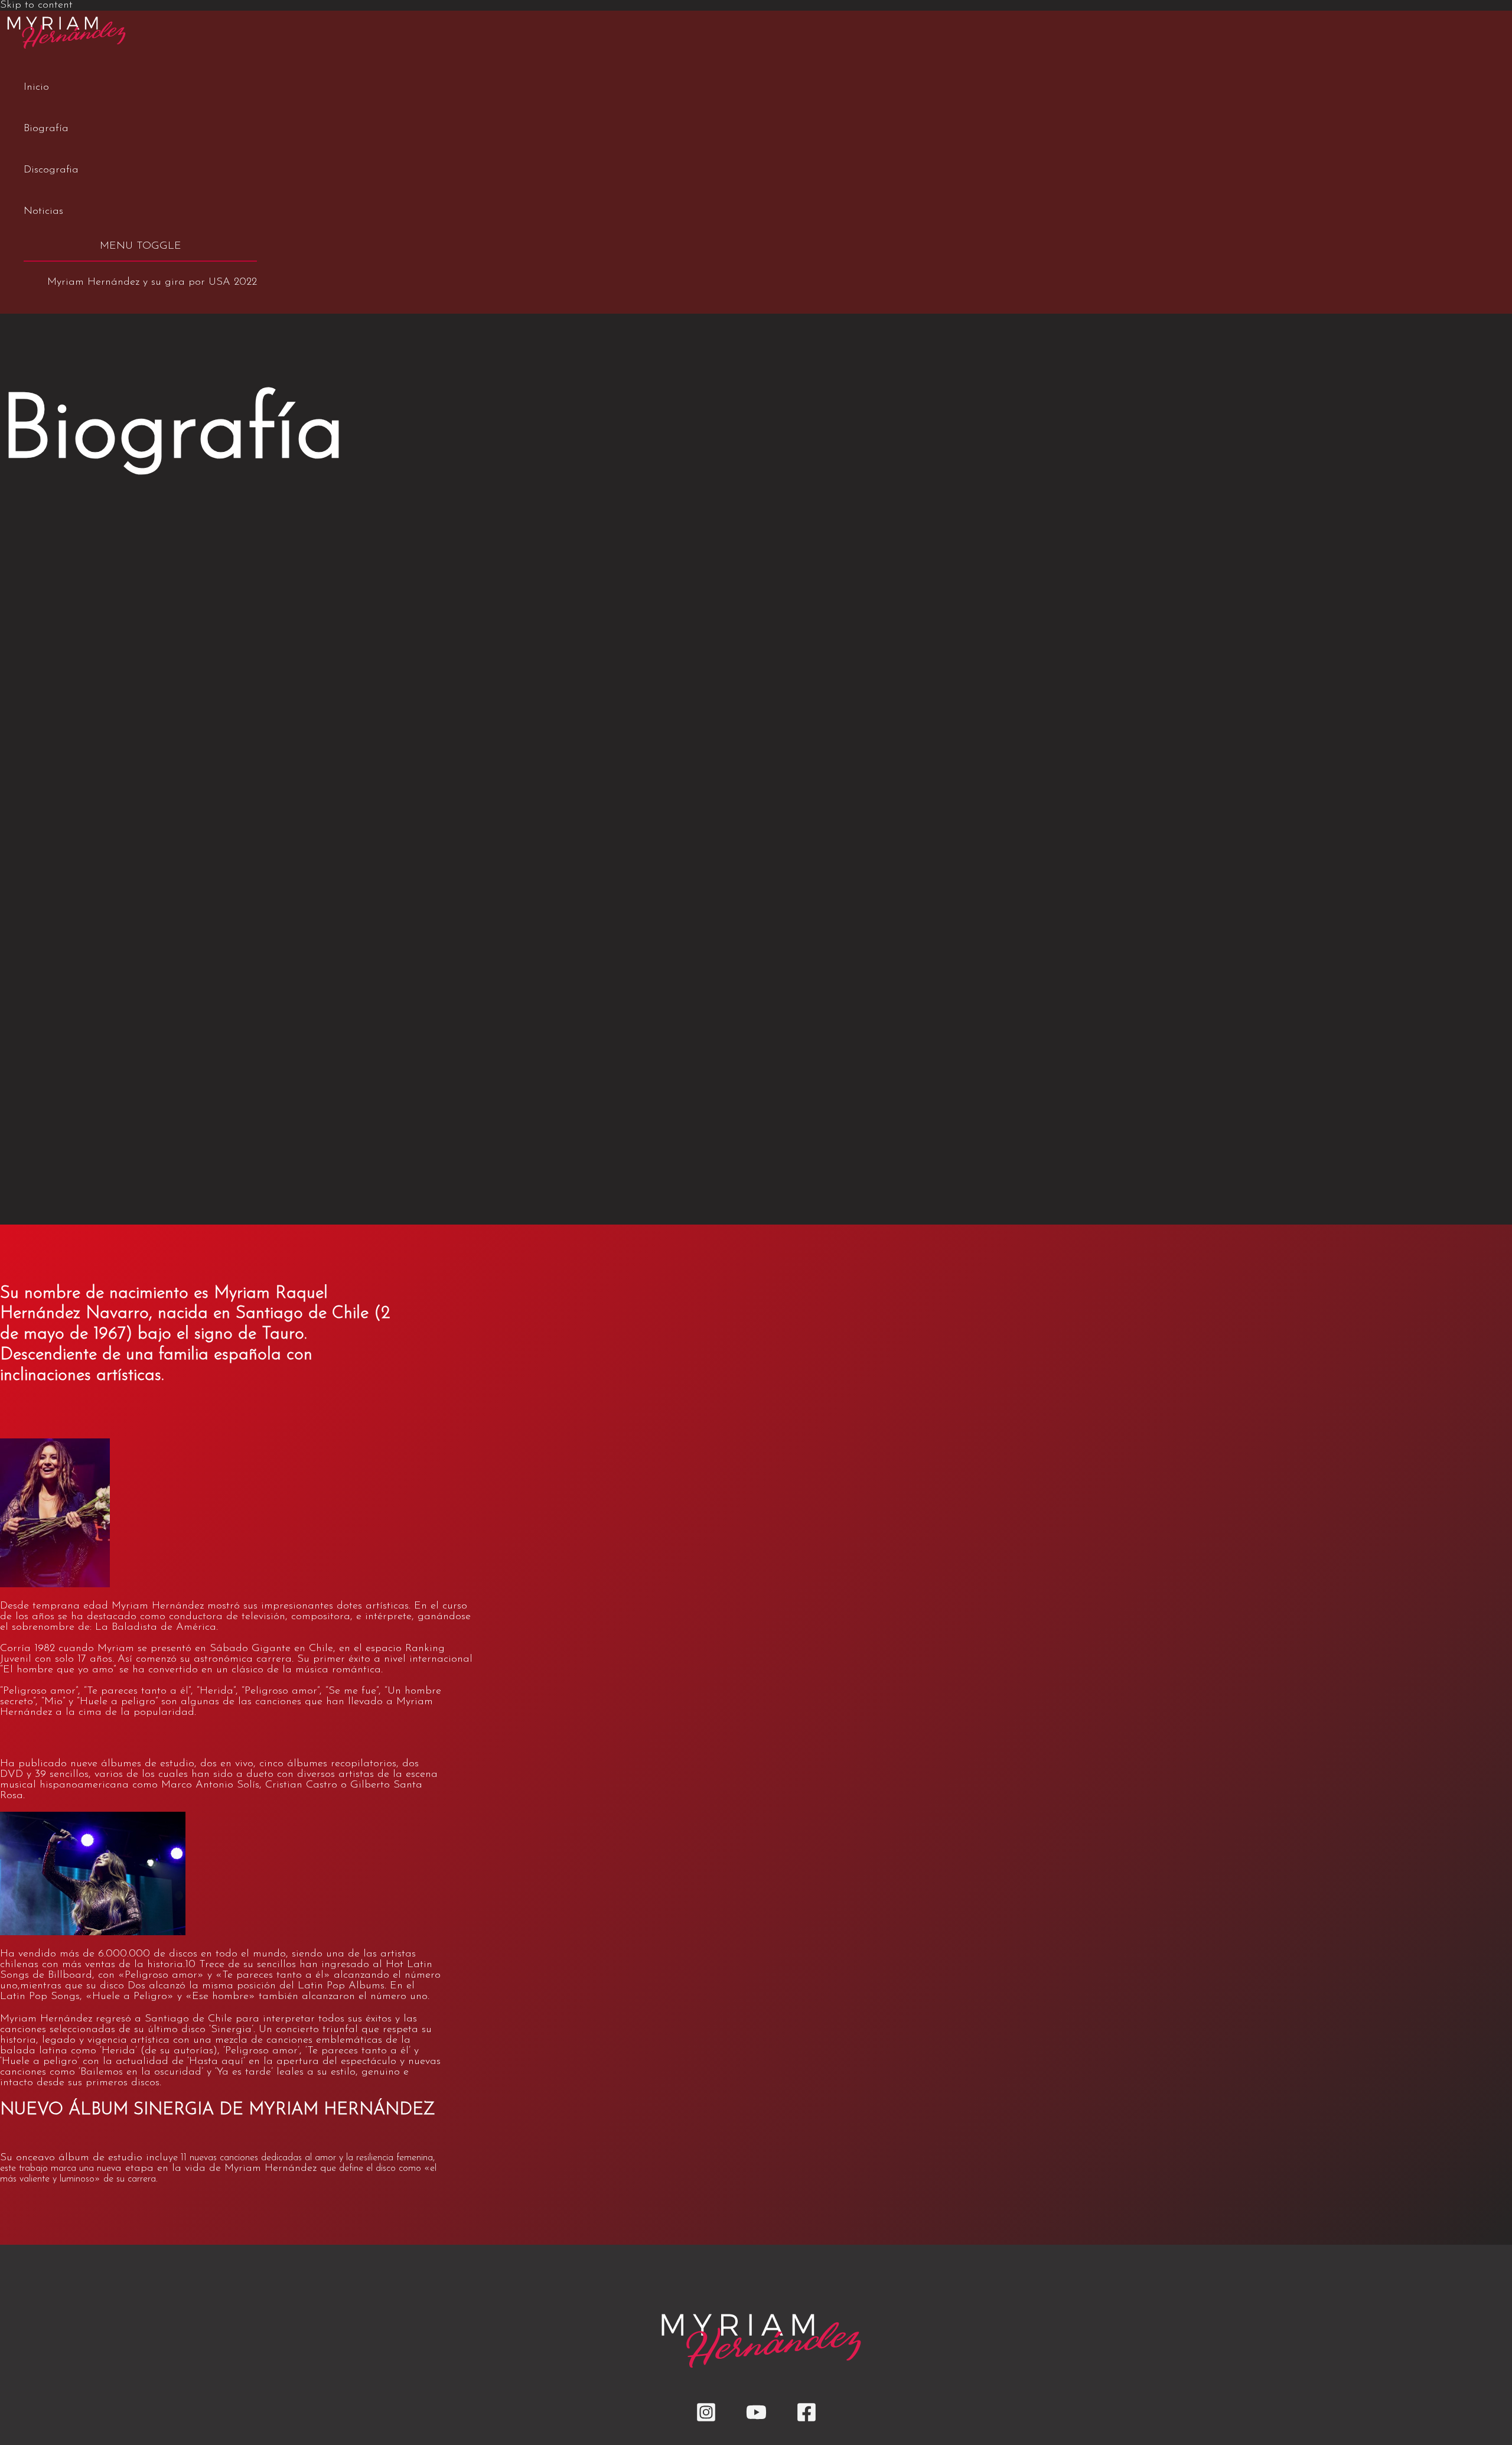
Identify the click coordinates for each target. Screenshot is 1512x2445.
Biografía (46, 129)
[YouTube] (756, 2420)
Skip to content (36, 5)
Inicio (36, 87)
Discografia (51, 170)
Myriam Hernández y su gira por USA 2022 (152, 282)
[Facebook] (806, 2420)
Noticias (43, 211)
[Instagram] (706, 2420)
